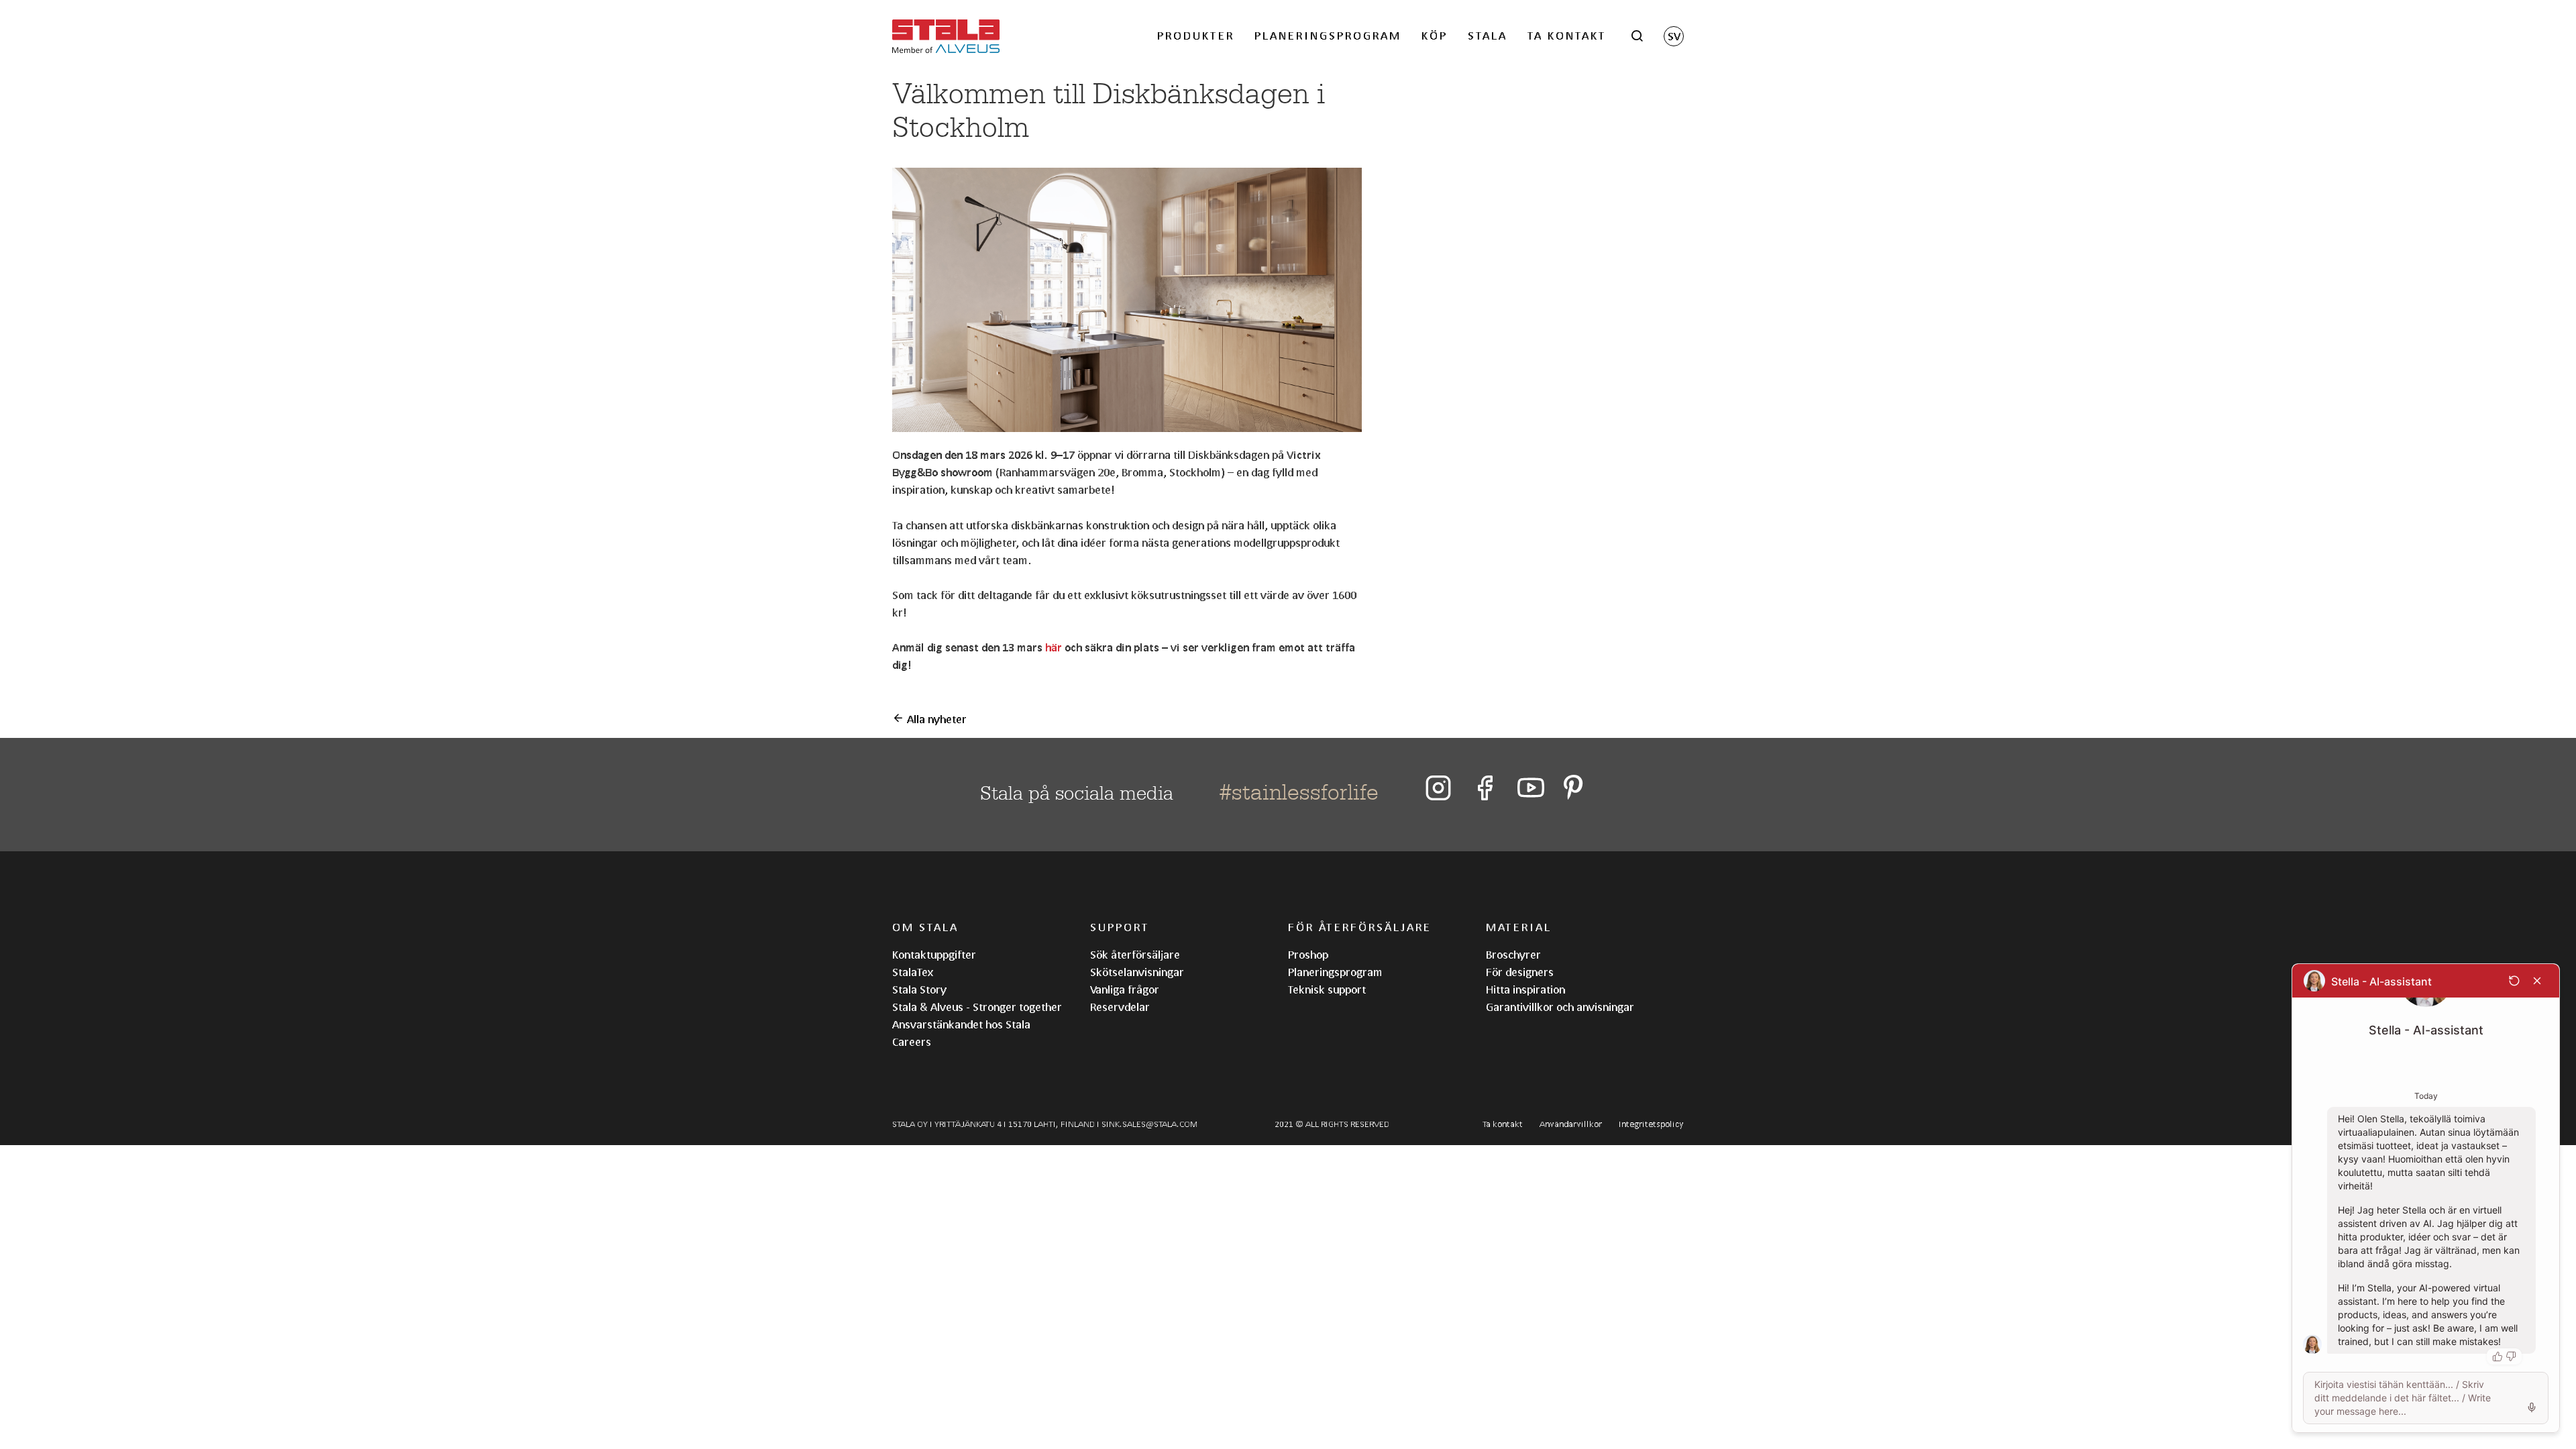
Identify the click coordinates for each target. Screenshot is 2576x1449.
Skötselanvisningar (1137, 972)
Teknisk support (1327, 989)
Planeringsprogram (1328, 35)
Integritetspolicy (1651, 1124)
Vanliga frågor (1125, 989)
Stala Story (919, 989)
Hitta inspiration (1525, 989)
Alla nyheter (935, 719)
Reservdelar (1120, 1007)
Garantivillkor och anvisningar (1560, 1007)
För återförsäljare (1360, 927)
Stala (1488, 35)
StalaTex (913, 972)
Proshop (1308, 954)
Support (1120, 927)
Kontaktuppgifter (934, 954)
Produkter (1196, 35)
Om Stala (925, 927)
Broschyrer (1513, 954)
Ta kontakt (1567, 35)
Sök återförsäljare (1135, 954)
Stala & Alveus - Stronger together (977, 1007)
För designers (1520, 972)
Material (1519, 927)
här (1054, 647)
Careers (912, 1041)
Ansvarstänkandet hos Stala (961, 1024)
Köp (1435, 35)
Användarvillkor (1571, 1124)
